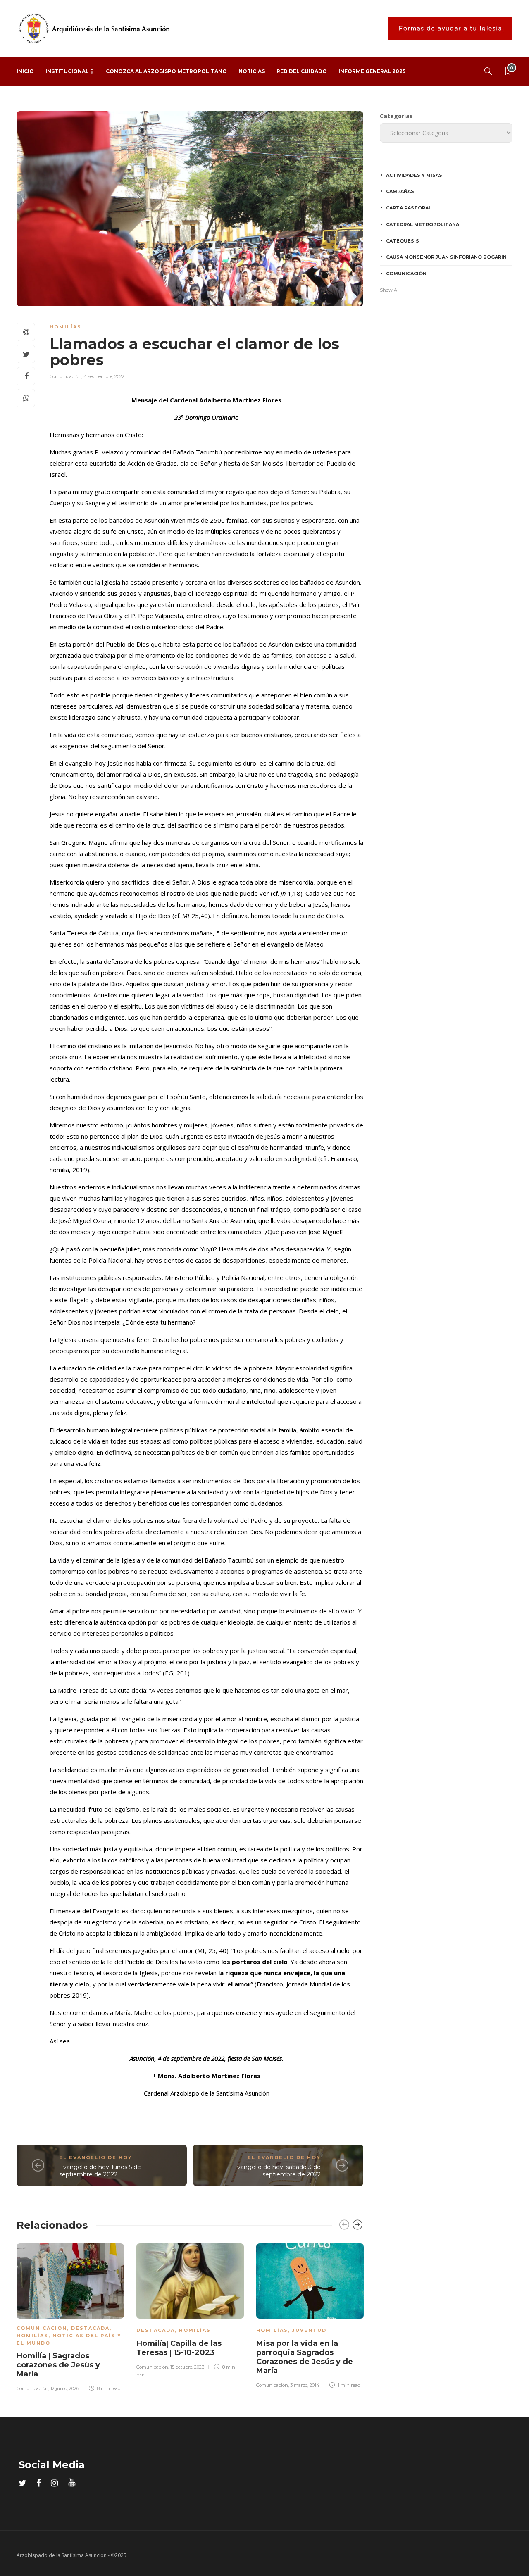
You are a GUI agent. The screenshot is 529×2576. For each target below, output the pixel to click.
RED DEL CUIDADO (302, 71)
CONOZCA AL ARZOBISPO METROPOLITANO (166, 71)
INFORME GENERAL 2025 (372, 71)
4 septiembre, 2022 (104, 376)
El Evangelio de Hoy (96, 2157)
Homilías (66, 327)
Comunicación (66, 376)
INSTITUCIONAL (67, 71)
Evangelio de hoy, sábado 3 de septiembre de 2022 (277, 2171)
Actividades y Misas (414, 175)
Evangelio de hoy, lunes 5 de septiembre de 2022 (100, 2171)
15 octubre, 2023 (187, 2367)
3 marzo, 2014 (305, 2385)
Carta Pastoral (409, 208)
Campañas (400, 191)
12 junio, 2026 (65, 2388)
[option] (70, 2316)
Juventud (309, 2330)
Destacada (90, 2328)
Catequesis (403, 241)
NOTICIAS (252, 71)
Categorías (396, 116)
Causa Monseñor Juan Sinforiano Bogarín (446, 257)
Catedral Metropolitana (423, 224)
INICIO (25, 71)
